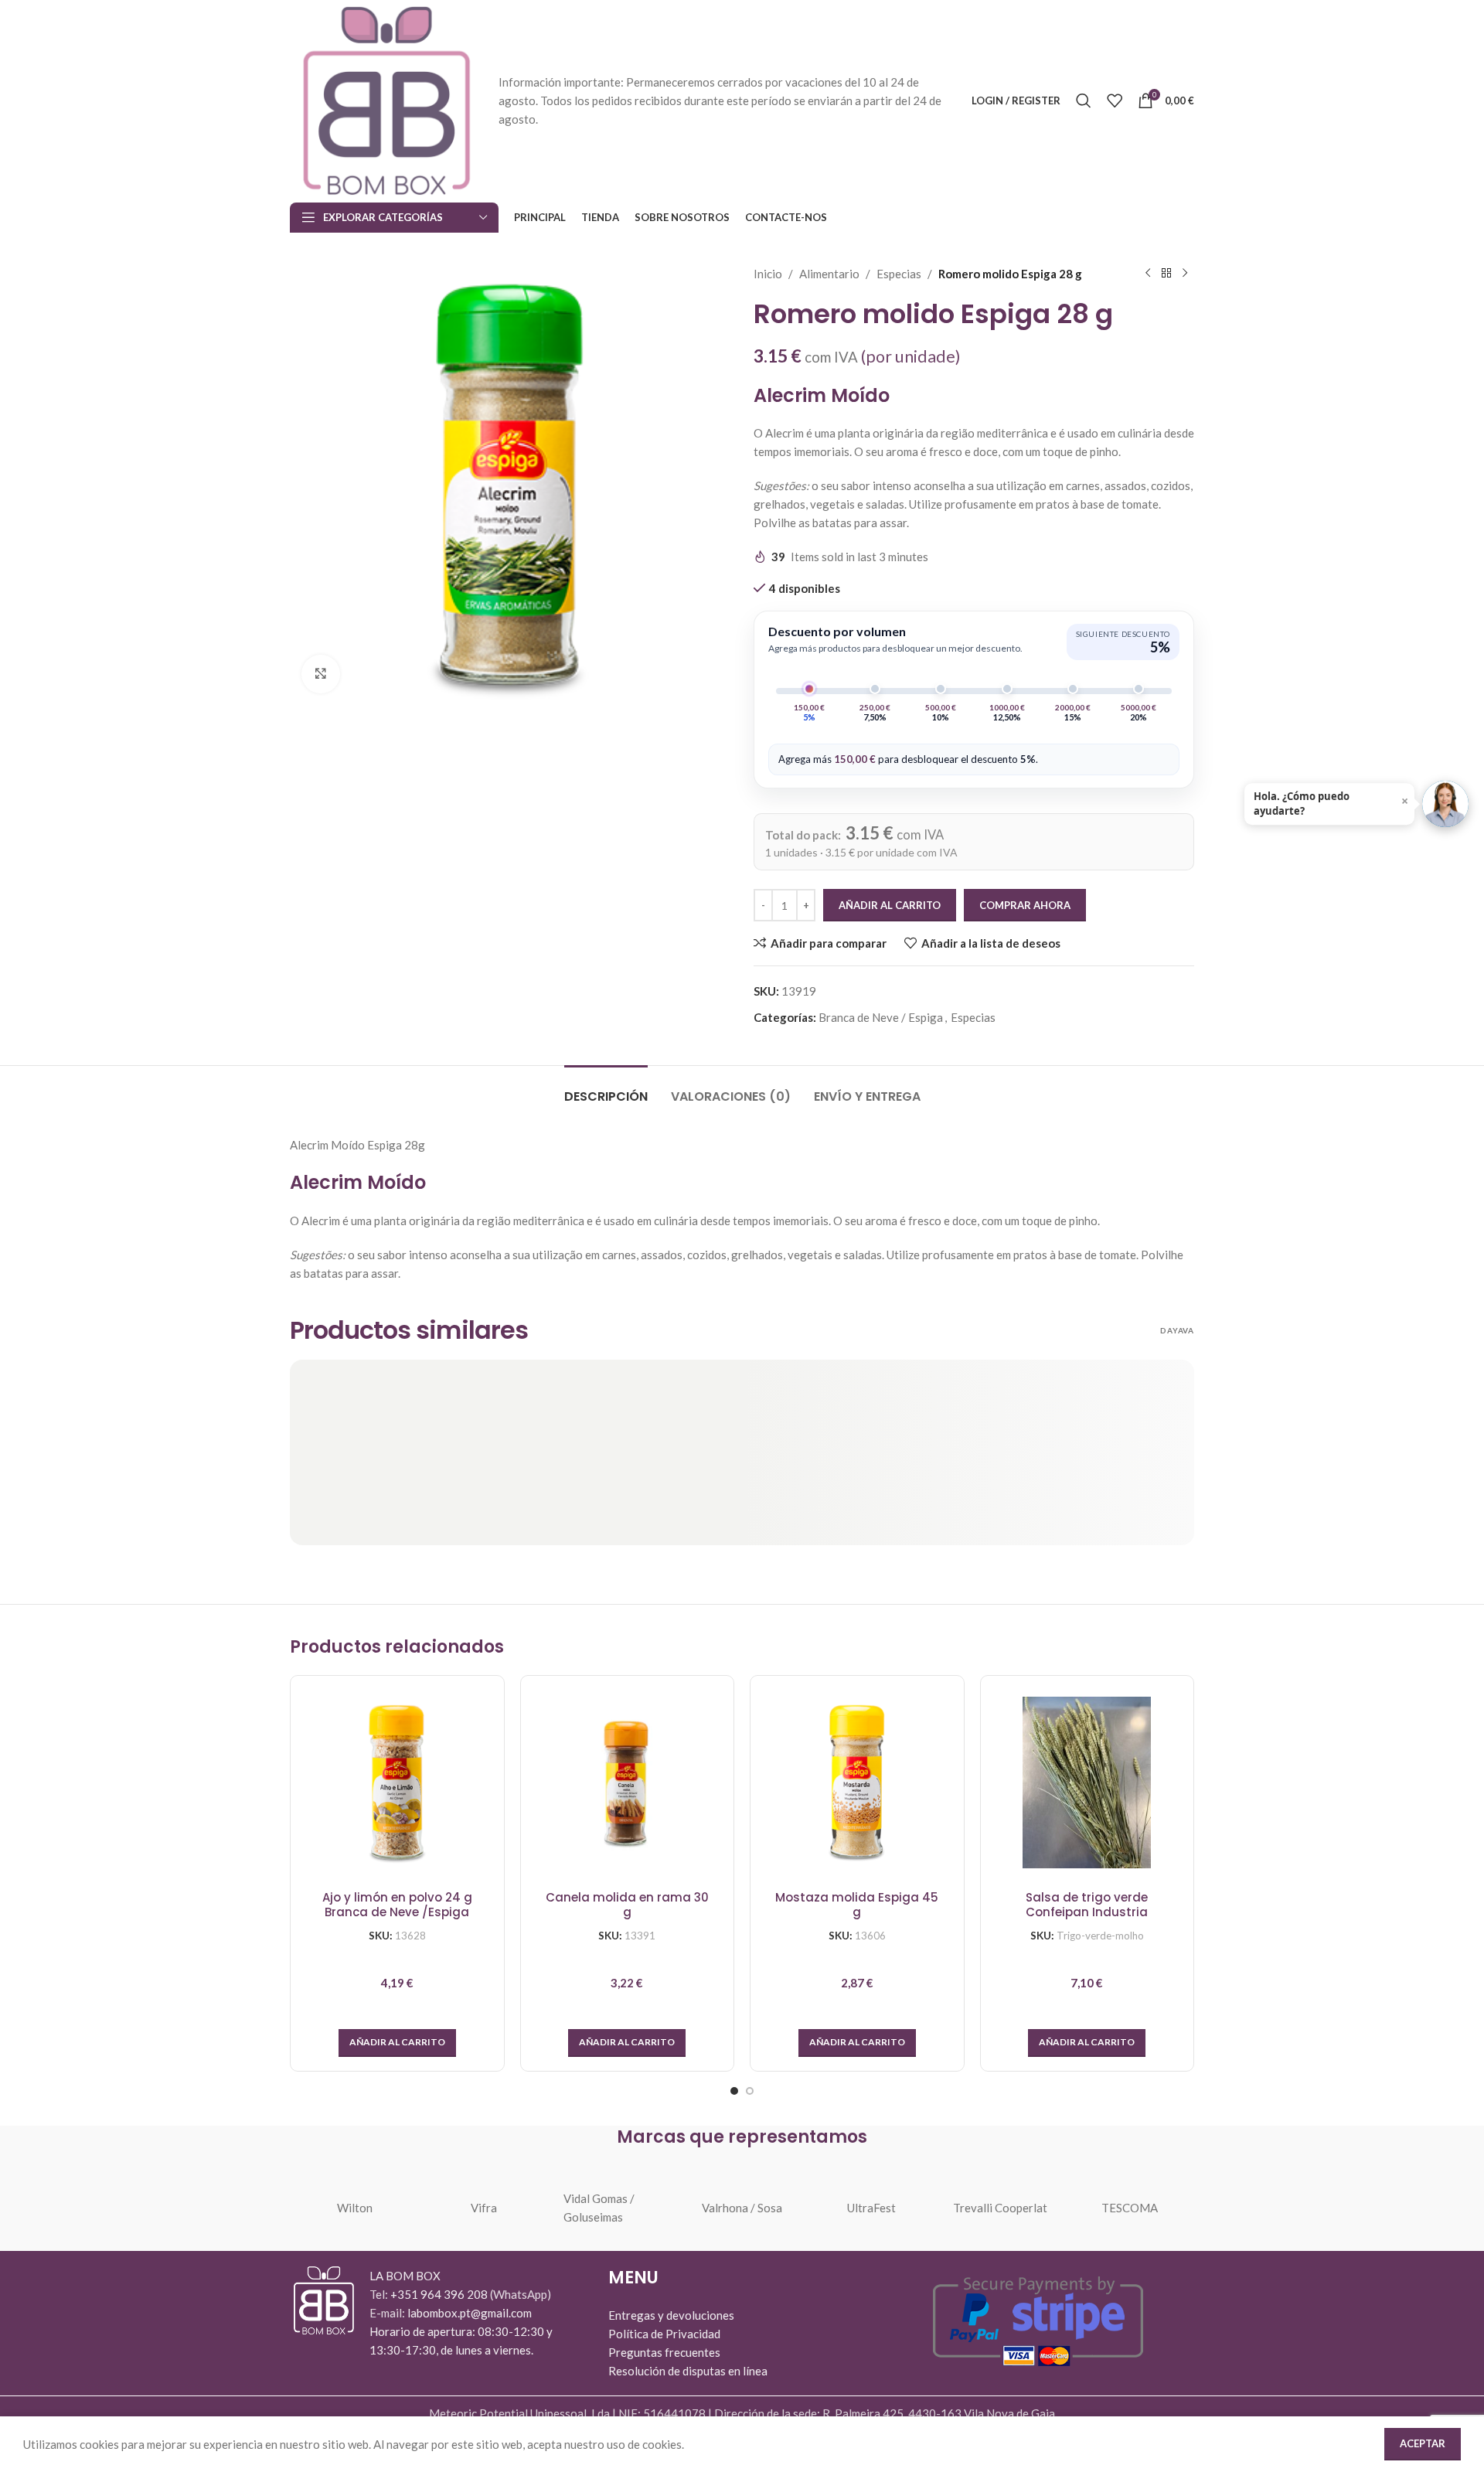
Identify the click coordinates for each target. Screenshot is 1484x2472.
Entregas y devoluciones (671, 2315)
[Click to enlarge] (321, 674)
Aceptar (1423, 2443)
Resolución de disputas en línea (688, 2371)
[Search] (1084, 100)
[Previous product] (1148, 274)
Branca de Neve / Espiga (881, 1017)
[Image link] (324, 2299)
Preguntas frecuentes (664, 2352)
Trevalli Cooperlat (1000, 2208)
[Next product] (1185, 274)
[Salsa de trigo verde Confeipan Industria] (1087, 1782)
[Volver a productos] (1166, 274)
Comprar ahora (1025, 905)
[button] (397, 2043)
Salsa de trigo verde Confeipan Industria (1087, 1905)
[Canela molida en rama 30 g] (628, 1782)
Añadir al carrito (890, 905)
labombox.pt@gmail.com (470, 2313)
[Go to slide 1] (734, 2091)
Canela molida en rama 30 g (627, 1905)
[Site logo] (386, 99)
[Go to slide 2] (750, 2091)
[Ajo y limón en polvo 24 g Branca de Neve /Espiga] (397, 1782)
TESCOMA (1130, 2208)
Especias (899, 274)
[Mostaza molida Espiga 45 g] (857, 1782)
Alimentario (829, 274)
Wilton (355, 2208)
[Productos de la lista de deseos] (1115, 100)
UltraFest (871, 2208)
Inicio (768, 274)
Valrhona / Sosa (742, 2208)
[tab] (606, 1089)
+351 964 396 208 (440, 2294)
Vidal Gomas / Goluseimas (599, 2208)
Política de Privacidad (664, 2334)
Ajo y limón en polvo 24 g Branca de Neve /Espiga (397, 1905)
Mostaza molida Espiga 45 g (857, 1905)
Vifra (484, 2208)
